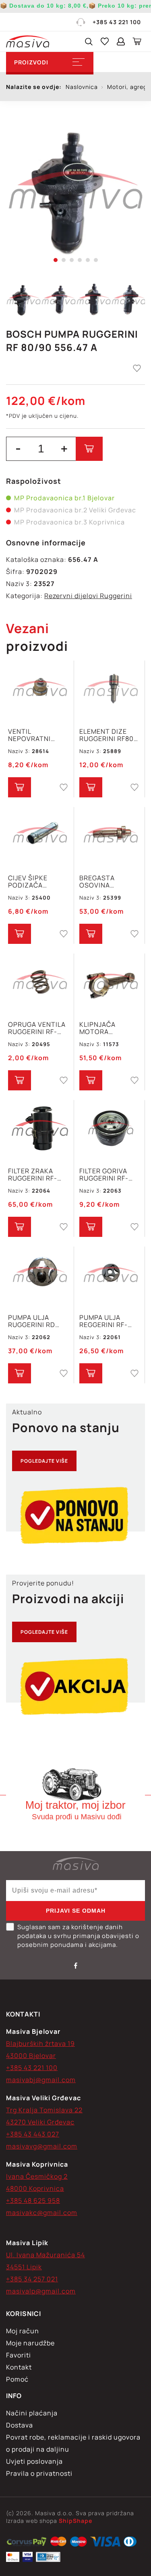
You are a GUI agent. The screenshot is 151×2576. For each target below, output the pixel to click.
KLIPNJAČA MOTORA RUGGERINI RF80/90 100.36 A (108, 1028)
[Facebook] (76, 1965)
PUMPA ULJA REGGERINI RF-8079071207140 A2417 (105, 1321)
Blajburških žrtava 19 (40, 2043)
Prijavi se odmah (76, 1911)
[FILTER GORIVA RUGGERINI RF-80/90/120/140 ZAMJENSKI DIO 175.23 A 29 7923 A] (111, 1129)
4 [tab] (80, 260)
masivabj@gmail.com (41, 2080)
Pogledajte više (44, 1461)
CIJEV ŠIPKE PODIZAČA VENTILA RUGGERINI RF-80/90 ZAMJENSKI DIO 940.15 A (38, 881)
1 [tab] (56, 260)
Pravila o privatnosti (39, 2473)
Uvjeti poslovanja (34, 2461)
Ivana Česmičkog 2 (37, 2176)
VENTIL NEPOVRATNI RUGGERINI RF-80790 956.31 (33, 735)
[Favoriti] (105, 41)
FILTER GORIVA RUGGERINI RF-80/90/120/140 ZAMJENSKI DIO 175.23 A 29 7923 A (110, 1174)
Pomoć (17, 2379)
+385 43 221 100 (117, 22)
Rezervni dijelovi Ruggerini (88, 596)
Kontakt (19, 2367)
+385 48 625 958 (33, 2200)
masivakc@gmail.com (42, 2213)
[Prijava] (121, 41)
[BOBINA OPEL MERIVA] (27, 2543)
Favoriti (19, 2355)
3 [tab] (72, 260)
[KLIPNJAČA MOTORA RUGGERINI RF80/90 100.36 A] (111, 983)
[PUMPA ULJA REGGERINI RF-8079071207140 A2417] (111, 1276)
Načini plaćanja (32, 2413)
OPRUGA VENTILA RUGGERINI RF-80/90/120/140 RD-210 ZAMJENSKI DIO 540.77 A (39, 1028)
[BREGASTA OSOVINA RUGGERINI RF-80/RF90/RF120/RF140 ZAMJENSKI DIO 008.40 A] (111, 836)
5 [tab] (88, 260)
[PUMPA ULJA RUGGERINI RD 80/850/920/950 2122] (40, 1276)
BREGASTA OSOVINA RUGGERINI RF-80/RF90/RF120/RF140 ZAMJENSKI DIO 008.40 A (111, 881)
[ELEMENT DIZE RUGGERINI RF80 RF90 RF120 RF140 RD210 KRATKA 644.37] (111, 690)
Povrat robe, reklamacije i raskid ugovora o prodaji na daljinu (73, 2443)
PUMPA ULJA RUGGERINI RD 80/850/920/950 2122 (36, 1321)
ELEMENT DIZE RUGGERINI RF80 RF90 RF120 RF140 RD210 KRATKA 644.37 (109, 735)
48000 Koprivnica (35, 2188)
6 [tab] (96, 260)
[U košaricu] (20, 787)
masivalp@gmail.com (41, 2291)
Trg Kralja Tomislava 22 (44, 2110)
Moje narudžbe (30, 2343)
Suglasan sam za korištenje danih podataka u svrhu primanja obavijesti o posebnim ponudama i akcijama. (78, 1936)
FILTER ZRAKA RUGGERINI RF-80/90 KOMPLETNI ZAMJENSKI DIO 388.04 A (38, 1174)
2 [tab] (64, 260)
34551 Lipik (24, 2267)
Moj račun (23, 2331)
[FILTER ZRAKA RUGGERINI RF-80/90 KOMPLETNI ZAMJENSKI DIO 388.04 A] (40, 1129)
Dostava (20, 2425)
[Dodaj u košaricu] (89, 449)
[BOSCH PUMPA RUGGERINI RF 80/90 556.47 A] (75, 191)
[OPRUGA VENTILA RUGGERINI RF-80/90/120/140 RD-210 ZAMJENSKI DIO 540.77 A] (40, 983)
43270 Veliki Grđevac (40, 2122)
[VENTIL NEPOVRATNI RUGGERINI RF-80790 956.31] (40, 690)
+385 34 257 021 (32, 2279)
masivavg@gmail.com (42, 2146)
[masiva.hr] (28, 41)
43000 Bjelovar (31, 2056)
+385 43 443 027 (33, 2134)
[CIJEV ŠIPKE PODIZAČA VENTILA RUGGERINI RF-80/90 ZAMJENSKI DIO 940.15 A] (40, 836)
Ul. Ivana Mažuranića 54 (46, 2255)
